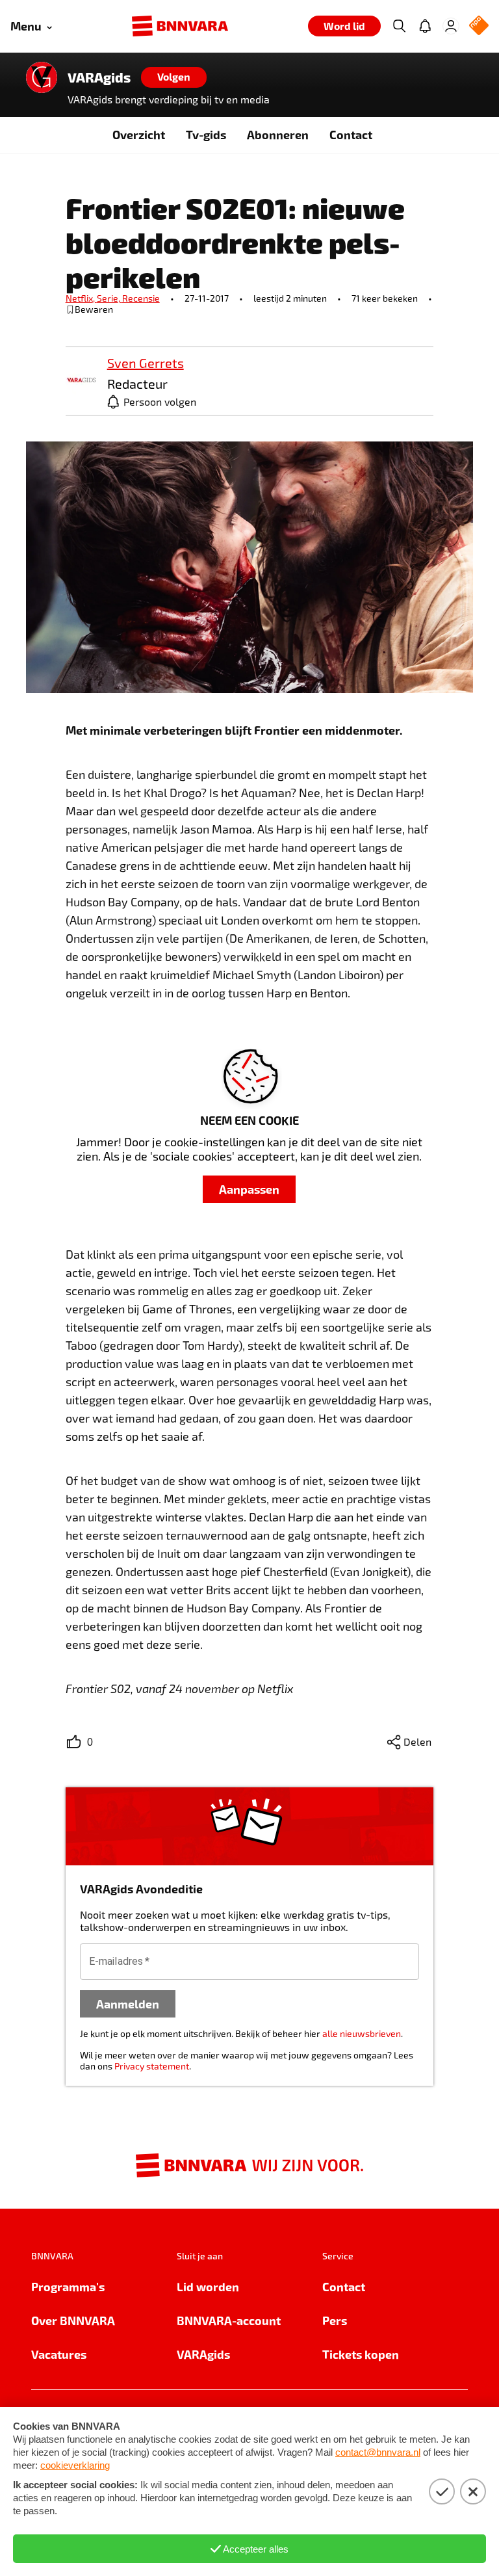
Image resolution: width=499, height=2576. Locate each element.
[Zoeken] (399, 26)
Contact (351, 134)
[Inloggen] (451, 26)
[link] (81, 381)
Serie (109, 298)
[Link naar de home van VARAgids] (42, 77)
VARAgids (99, 77)
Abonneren (278, 134)
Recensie (141, 298)
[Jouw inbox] (425, 26)
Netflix (81, 298)
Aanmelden (128, 2004)
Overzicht (139, 134)
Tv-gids (206, 134)
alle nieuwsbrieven (362, 2033)
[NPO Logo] (479, 26)
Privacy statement (152, 2066)
